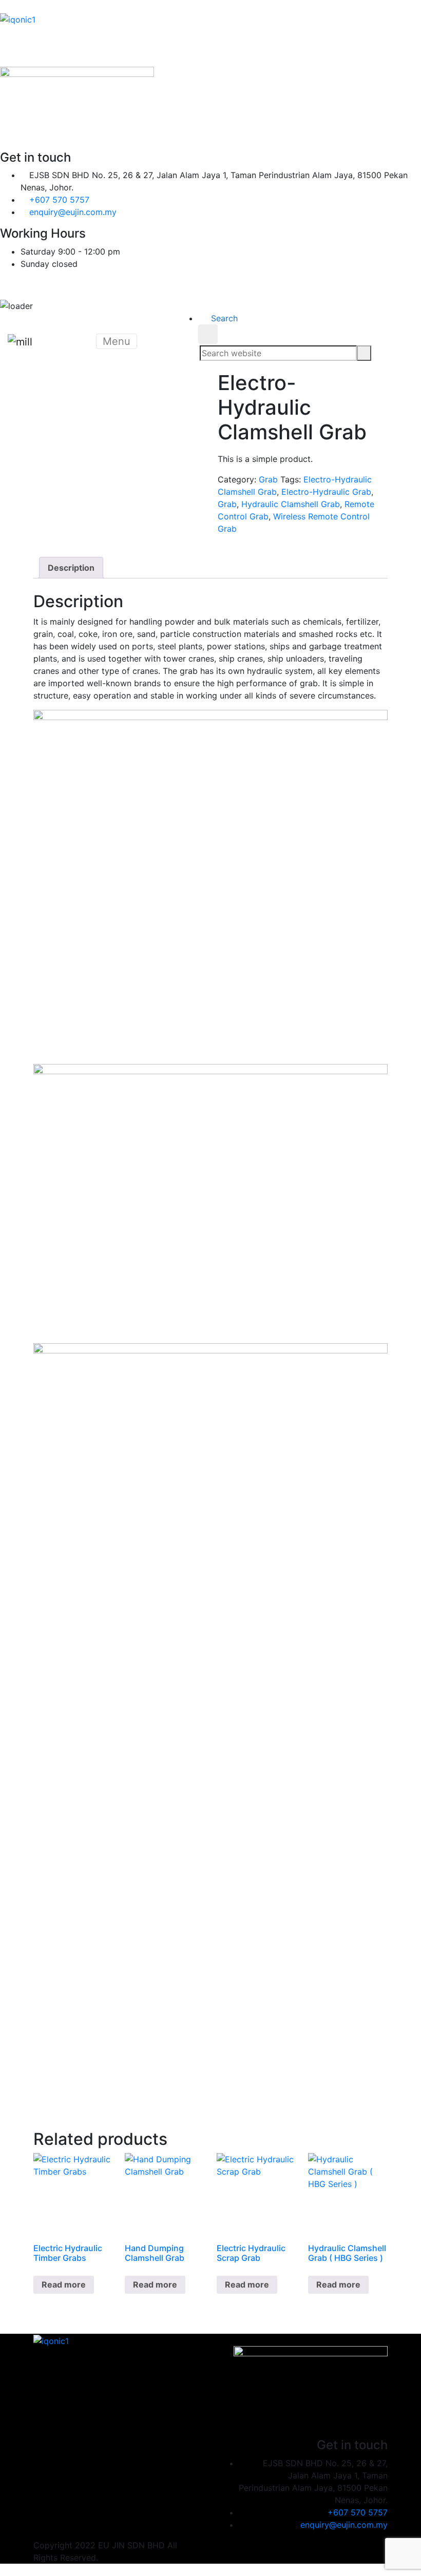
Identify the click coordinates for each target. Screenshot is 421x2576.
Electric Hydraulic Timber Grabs (68, 2253)
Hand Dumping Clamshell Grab (155, 2253)
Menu (117, 341)
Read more (64, 2284)
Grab (268, 479)
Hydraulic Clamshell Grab (291, 504)
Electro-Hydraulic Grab (326, 492)
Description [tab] (71, 568)
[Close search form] (208, 334)
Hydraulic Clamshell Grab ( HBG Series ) (347, 2253)
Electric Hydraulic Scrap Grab (251, 2253)
